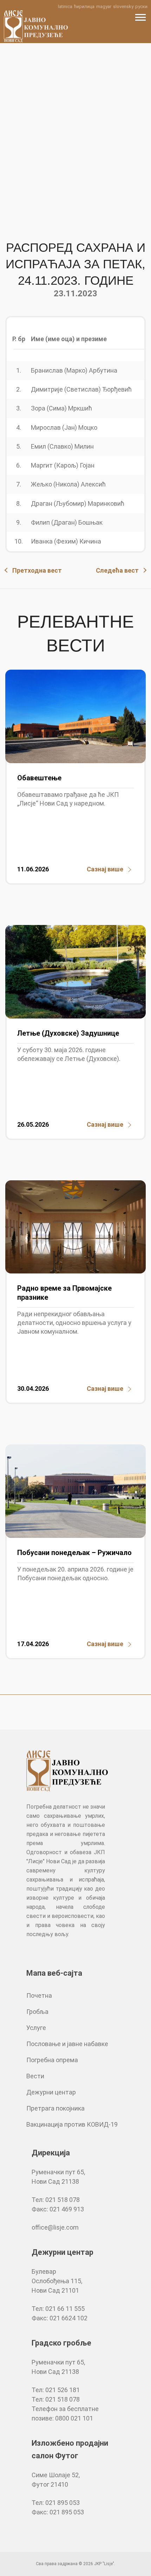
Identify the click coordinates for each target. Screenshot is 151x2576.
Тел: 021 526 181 (56, 2390)
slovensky (123, 6)
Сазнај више (105, 869)
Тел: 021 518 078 (56, 2200)
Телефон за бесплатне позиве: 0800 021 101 (65, 2413)
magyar (104, 6)
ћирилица (84, 6)
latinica (65, 6)
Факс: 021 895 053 (58, 2512)
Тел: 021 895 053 (56, 2503)
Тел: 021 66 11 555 (58, 2309)
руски (141, 6)
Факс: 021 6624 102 (60, 2318)
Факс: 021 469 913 (58, 2209)
